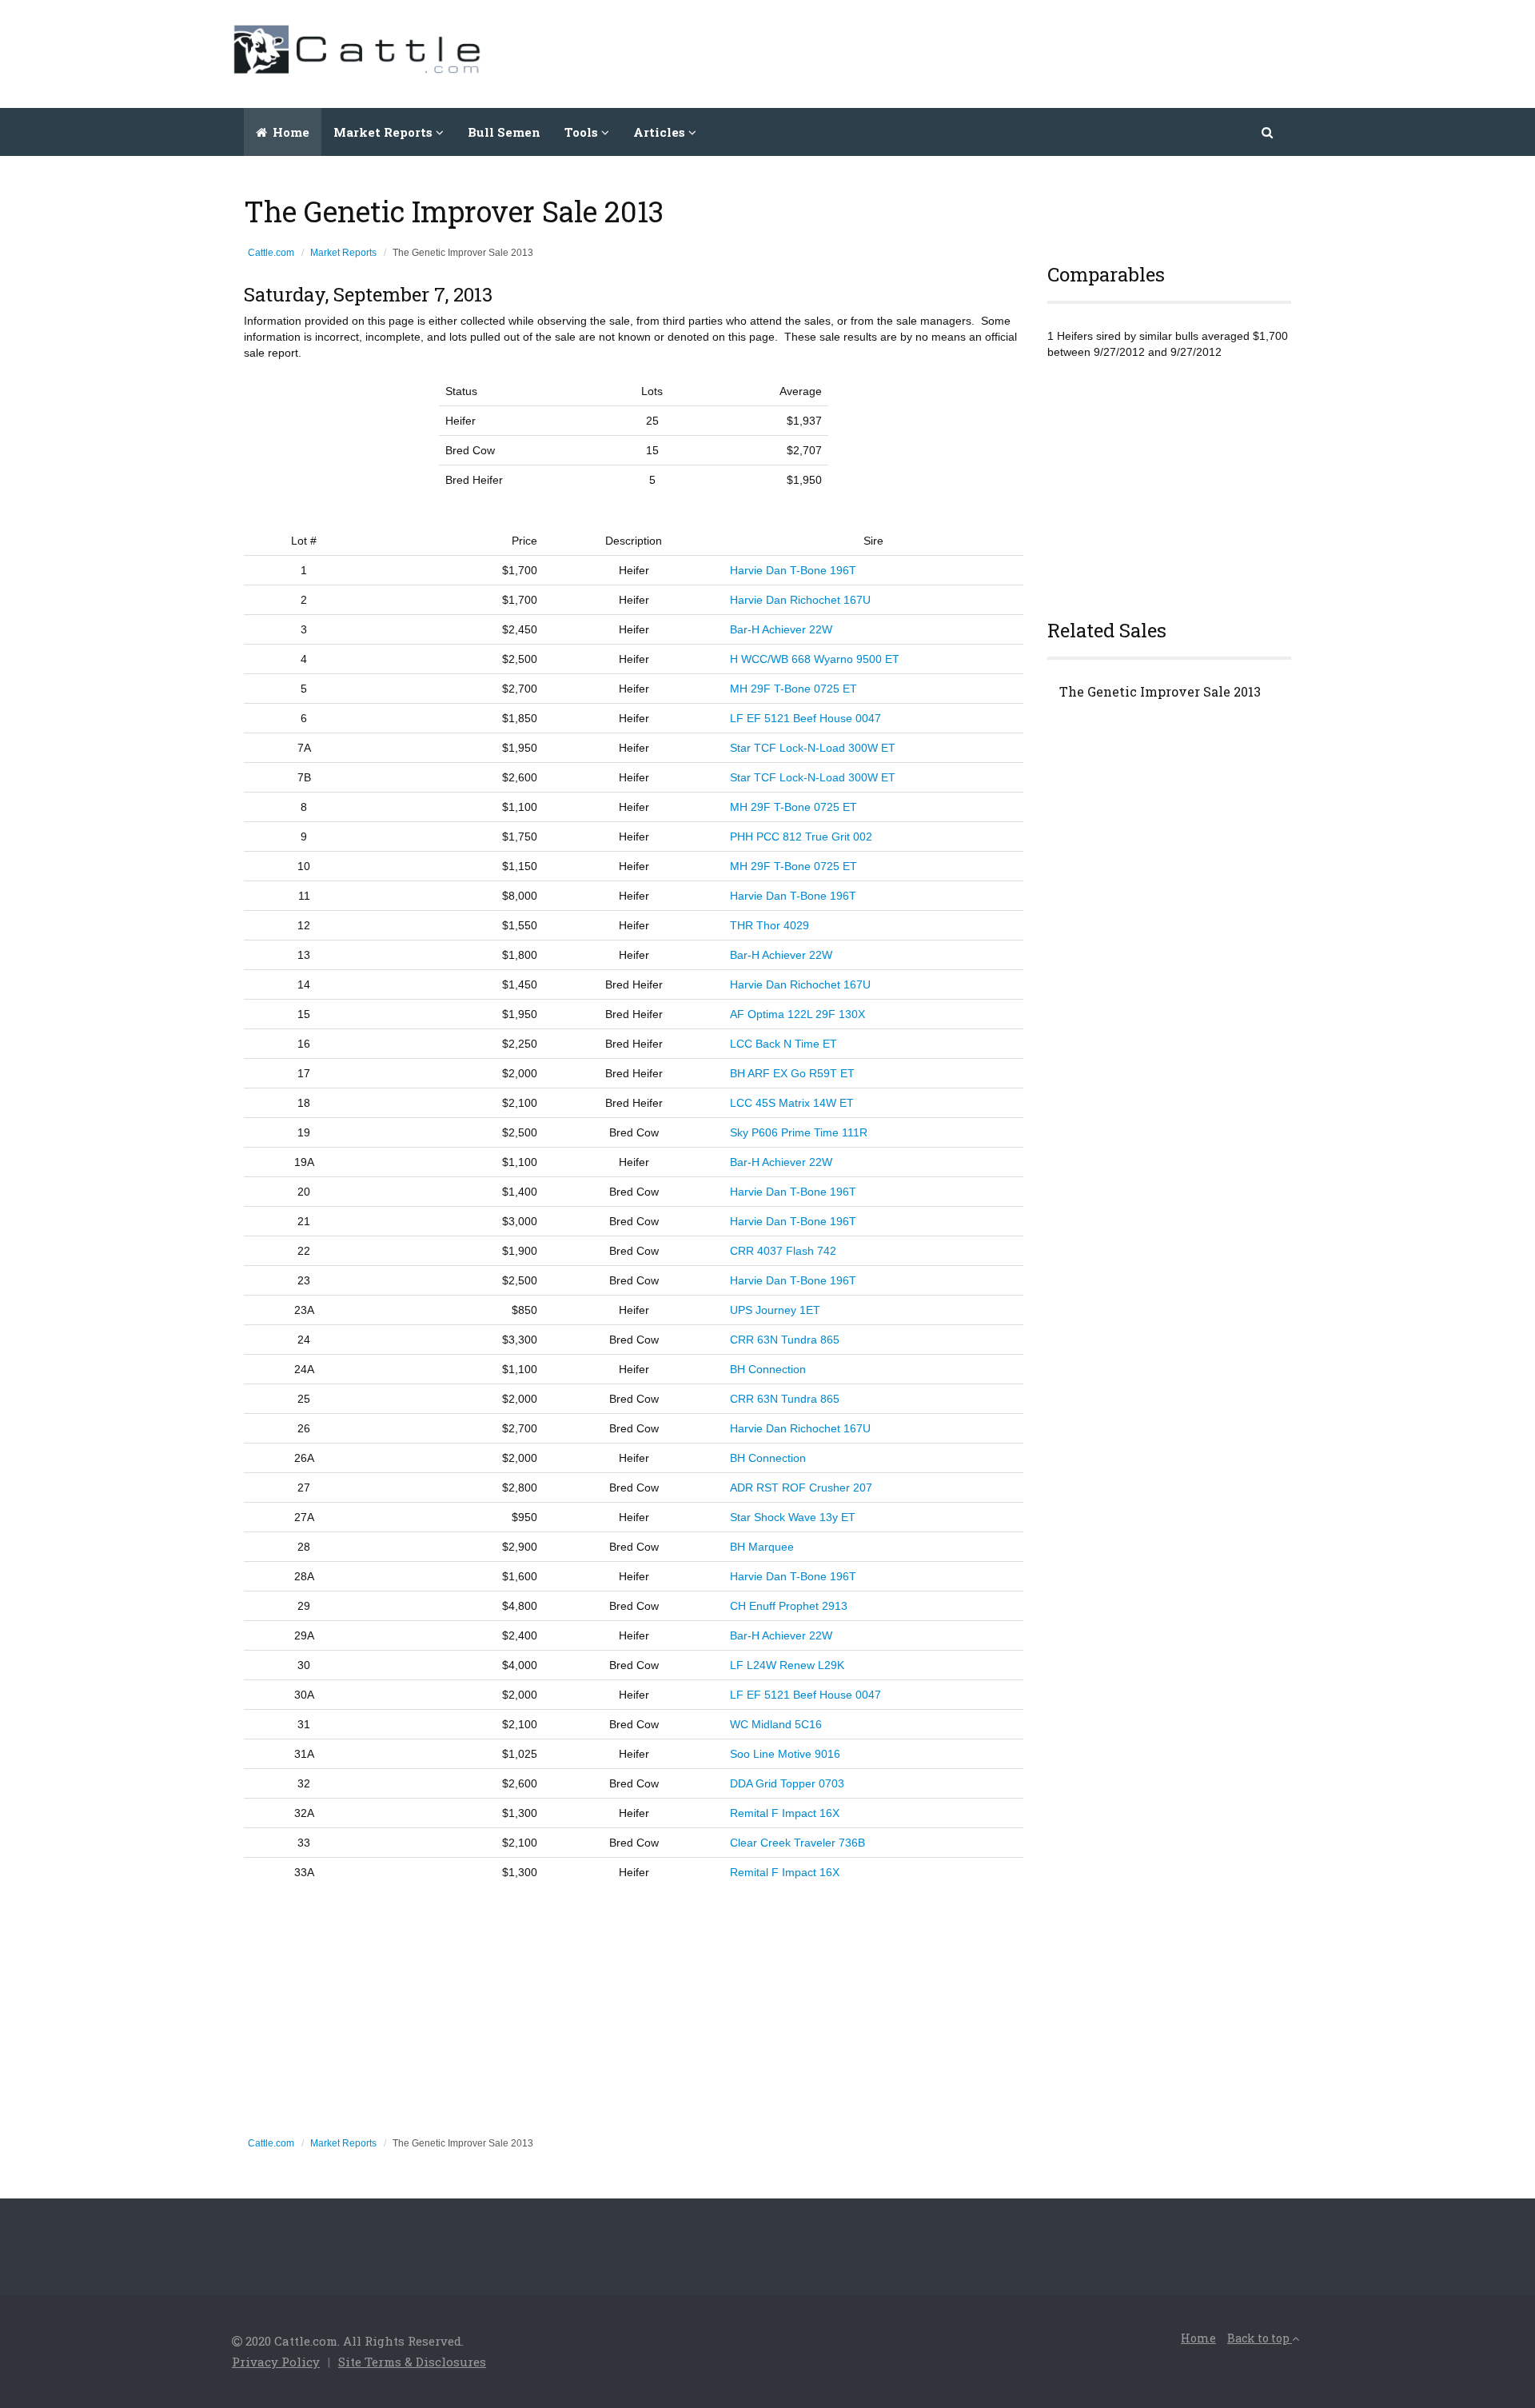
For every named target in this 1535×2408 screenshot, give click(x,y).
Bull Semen (504, 132)
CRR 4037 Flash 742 (783, 1251)
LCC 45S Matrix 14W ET (792, 1103)
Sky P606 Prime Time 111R (799, 1132)
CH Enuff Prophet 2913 (789, 1606)
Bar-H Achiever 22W (781, 629)
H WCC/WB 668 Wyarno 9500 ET (815, 659)
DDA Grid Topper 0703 (787, 1783)
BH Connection (768, 1369)
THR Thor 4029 (769, 925)
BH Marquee (762, 1547)
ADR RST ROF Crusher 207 (801, 1488)
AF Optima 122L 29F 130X (797, 1014)
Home (289, 132)
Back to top (1260, 2338)
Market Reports (343, 253)
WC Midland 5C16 (776, 1724)
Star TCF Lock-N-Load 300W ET (813, 748)
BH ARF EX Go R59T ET (792, 1073)
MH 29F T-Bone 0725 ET (793, 689)
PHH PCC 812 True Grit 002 (801, 837)
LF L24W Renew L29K (787, 1665)
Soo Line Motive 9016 (785, 1754)
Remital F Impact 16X (785, 1813)
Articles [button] (661, 132)
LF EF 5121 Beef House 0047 (805, 718)
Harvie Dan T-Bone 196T (793, 570)
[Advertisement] (1012, 52)
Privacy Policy (276, 2362)
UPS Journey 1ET (775, 1310)
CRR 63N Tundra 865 (785, 1340)
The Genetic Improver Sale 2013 (1160, 692)
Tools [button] (583, 132)
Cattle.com (271, 253)
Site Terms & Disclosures (412, 2362)
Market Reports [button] (385, 132)
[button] (1268, 132)
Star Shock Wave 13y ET (793, 1517)
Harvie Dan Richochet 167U (800, 600)
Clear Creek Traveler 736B (797, 1843)
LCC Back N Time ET (783, 1044)
